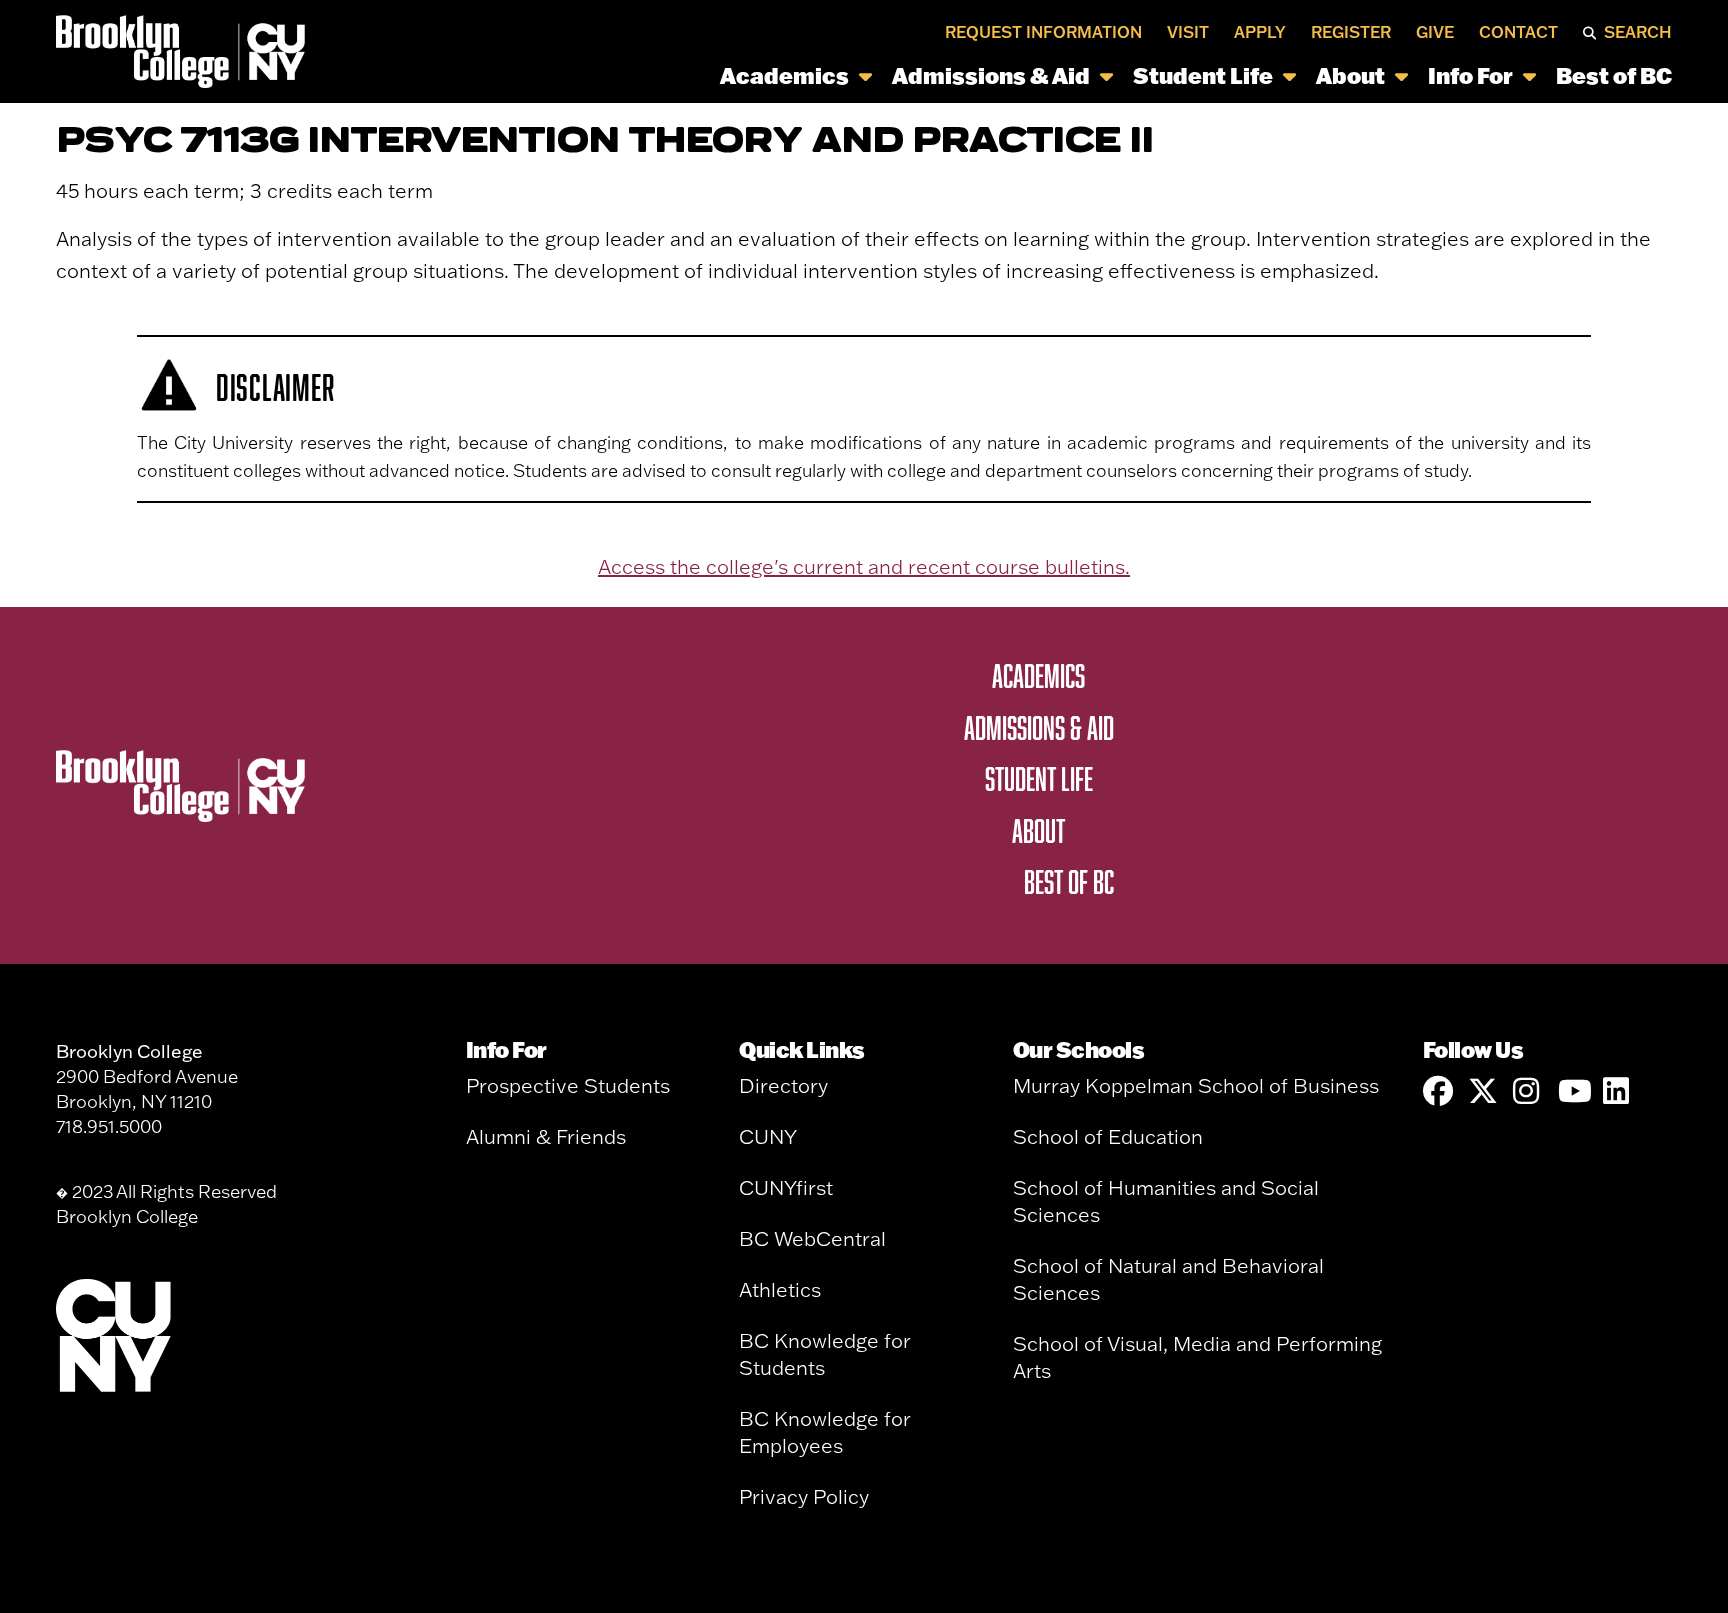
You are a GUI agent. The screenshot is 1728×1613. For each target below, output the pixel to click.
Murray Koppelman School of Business (1196, 1085)
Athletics (780, 1289)
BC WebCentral (812, 1238)
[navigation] (994, 75)
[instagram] (1528, 1091)
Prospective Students (568, 1085)
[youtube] (1573, 1091)
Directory (783, 1085)
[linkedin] (1618, 1091)
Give (1435, 32)
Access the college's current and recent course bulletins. (864, 566)
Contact (1518, 32)
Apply (1260, 32)
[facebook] (1438, 1091)
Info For (1470, 75)
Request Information (1043, 32)
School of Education (1108, 1136)
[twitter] (1483, 1091)
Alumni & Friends (546, 1136)
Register (1351, 32)
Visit (1188, 32)
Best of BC (1614, 75)
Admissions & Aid (991, 75)
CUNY (768, 1136)
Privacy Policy (804, 1496)
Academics (784, 75)
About (1350, 75)
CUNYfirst (786, 1187)
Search (1638, 32)
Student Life (1203, 75)
